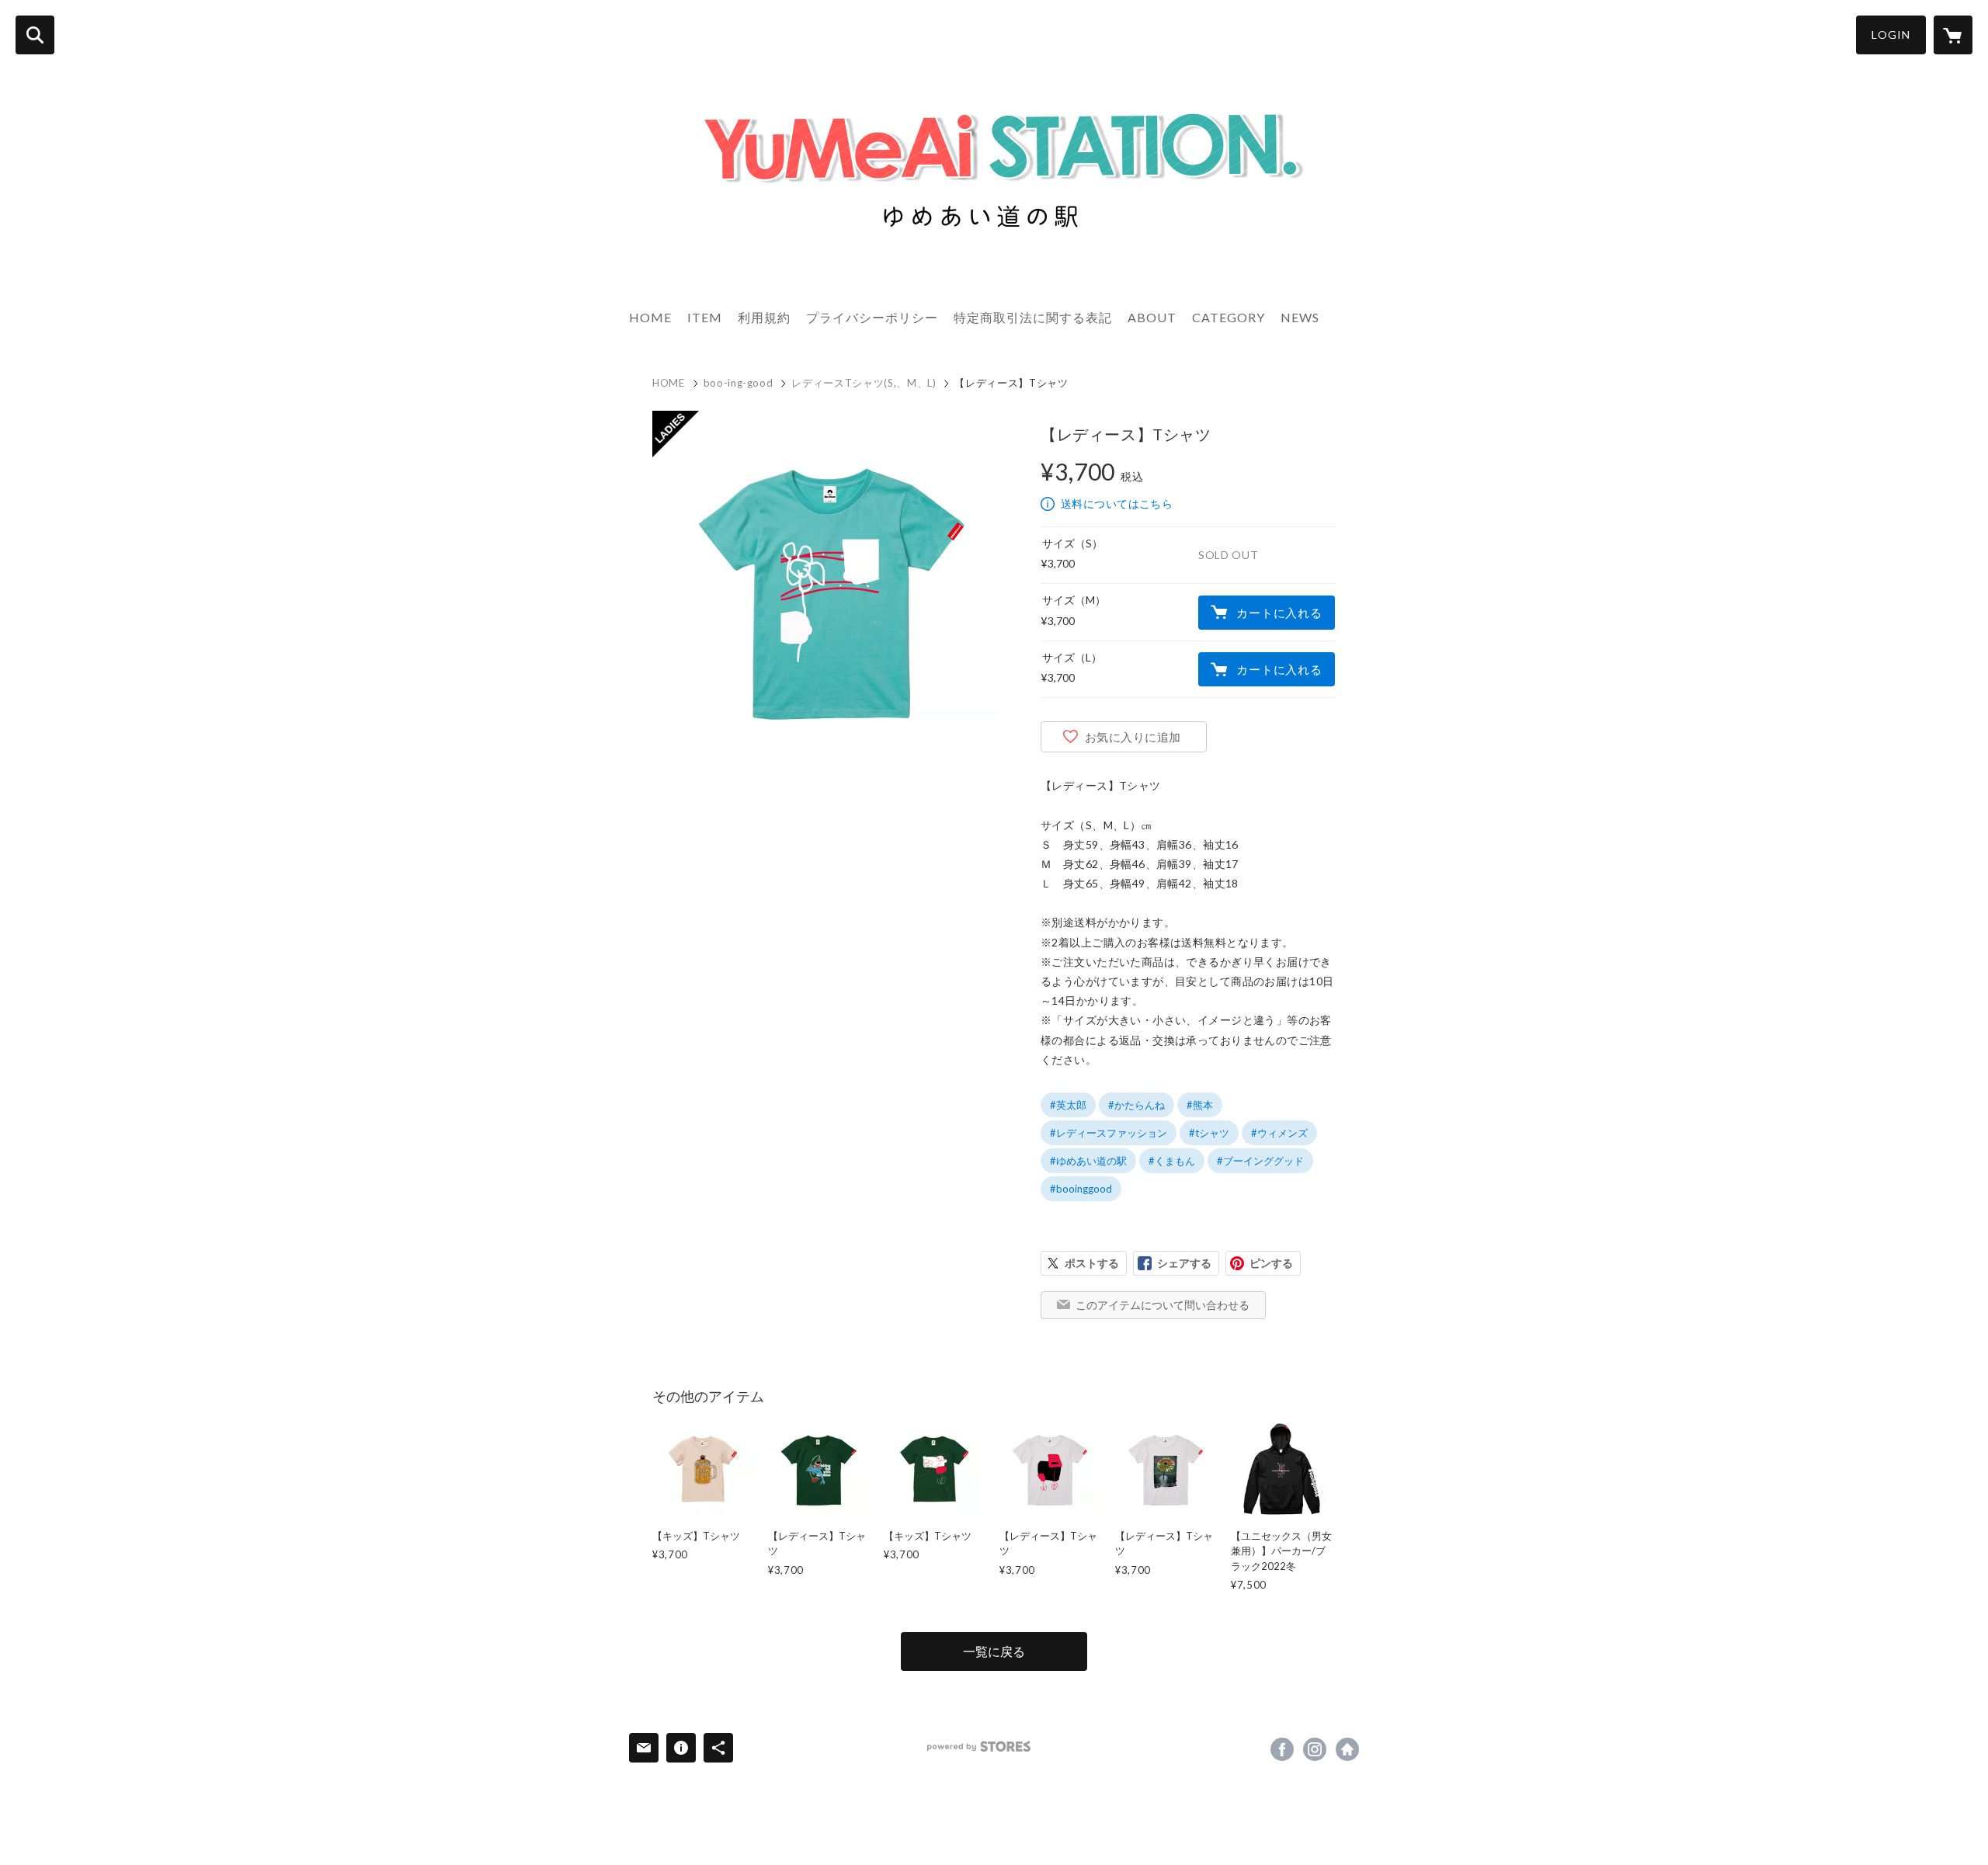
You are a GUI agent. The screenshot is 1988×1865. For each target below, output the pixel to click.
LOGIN (1891, 35)
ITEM (705, 317)
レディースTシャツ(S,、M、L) (864, 383)
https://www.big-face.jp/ (1347, 1749)
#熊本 (1200, 1105)
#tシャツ (1209, 1133)
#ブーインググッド (1260, 1161)
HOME (650, 317)
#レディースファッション (1109, 1133)
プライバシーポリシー (872, 317)
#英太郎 (1068, 1105)
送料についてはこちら (1117, 504)
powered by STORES (979, 1747)
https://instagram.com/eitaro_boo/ (1315, 1749)
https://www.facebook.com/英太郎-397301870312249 (1282, 1749)
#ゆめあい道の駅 (1088, 1161)
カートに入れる (1279, 613)
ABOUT (1152, 317)
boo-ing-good (739, 383)
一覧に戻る (994, 1651)
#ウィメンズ (1279, 1133)
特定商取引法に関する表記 (1033, 317)
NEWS (1300, 317)
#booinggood (1081, 1189)
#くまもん (1172, 1161)
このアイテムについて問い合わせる (1163, 1305)
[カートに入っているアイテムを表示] (1953, 35)
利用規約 (764, 317)
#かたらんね (1136, 1105)
